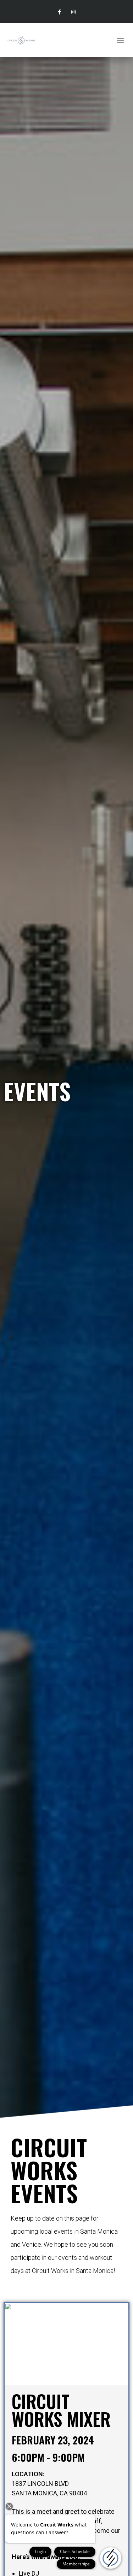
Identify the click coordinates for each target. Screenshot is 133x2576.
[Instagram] (74, 12)
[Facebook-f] (59, 12)
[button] (120, 40)
